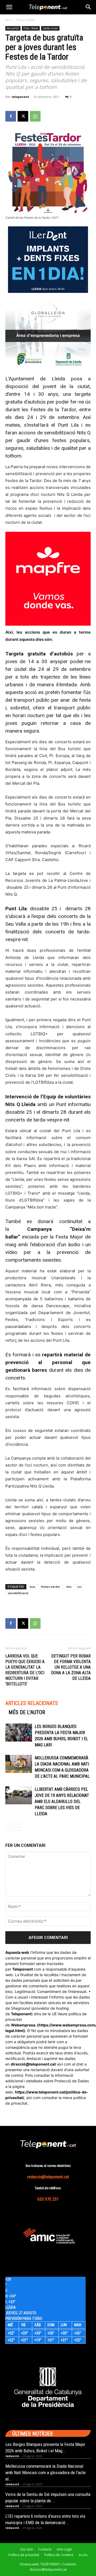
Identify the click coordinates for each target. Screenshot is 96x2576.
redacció (12, 2456)
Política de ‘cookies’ (59, 2555)
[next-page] (17, 1827)
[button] (9, 7)
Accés (83, 2555)
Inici (8, 20)
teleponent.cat (43, 2064)
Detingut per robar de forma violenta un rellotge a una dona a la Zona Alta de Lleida (71, 1667)
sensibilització (18, 1593)
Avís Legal (64, 2549)
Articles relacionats (32, 1703)
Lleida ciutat (50, 28)
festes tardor (51, 1587)
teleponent (20, 97)
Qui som (27, 2549)
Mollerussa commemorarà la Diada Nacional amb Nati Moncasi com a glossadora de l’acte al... (45, 2473)
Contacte (45, 2549)
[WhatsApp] (35, 116)
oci (79, 1587)
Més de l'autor (27, 1712)
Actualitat (13, 28)
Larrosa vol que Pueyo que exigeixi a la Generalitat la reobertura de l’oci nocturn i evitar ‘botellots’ (25, 1670)
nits (69, 1587)
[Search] (89, 7)
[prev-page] (9, 1827)
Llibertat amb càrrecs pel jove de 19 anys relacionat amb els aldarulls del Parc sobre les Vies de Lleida (62, 1802)
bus (33, 1587)
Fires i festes (26, 20)
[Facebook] (11, 116)
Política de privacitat (24, 2555)
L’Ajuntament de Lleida (35, 379)
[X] (23, 116)
